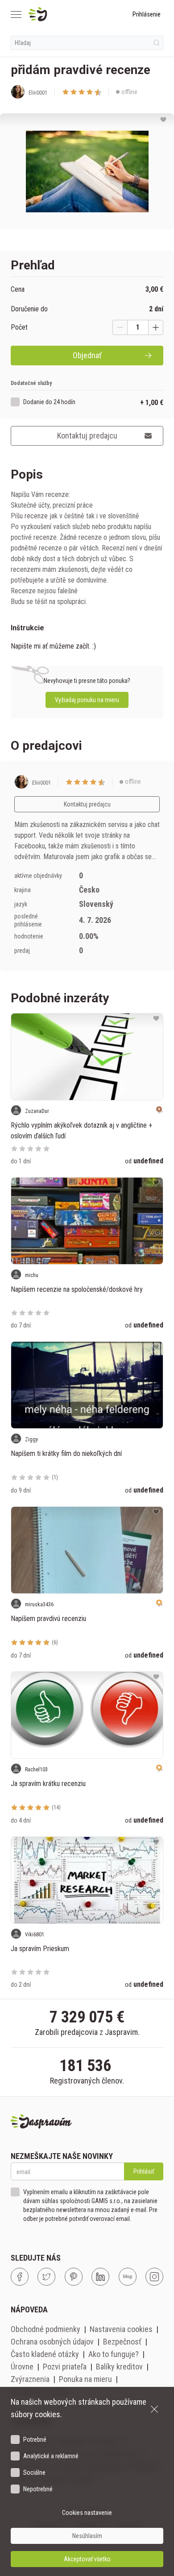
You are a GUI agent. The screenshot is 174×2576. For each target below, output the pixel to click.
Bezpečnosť (122, 2342)
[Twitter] (46, 2277)
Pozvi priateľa (65, 2367)
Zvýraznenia (30, 2379)
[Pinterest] (74, 2277)
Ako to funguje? (114, 2354)
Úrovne (22, 2367)
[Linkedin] (100, 2277)
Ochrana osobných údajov (52, 2342)
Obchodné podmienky (46, 2329)
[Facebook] (20, 2277)
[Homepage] (59, 14)
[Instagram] (154, 2277)
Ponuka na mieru (85, 2379)
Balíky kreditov (119, 2367)
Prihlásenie (147, 14)
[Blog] (128, 2277)
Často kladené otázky (45, 2354)
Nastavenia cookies (121, 2329)
